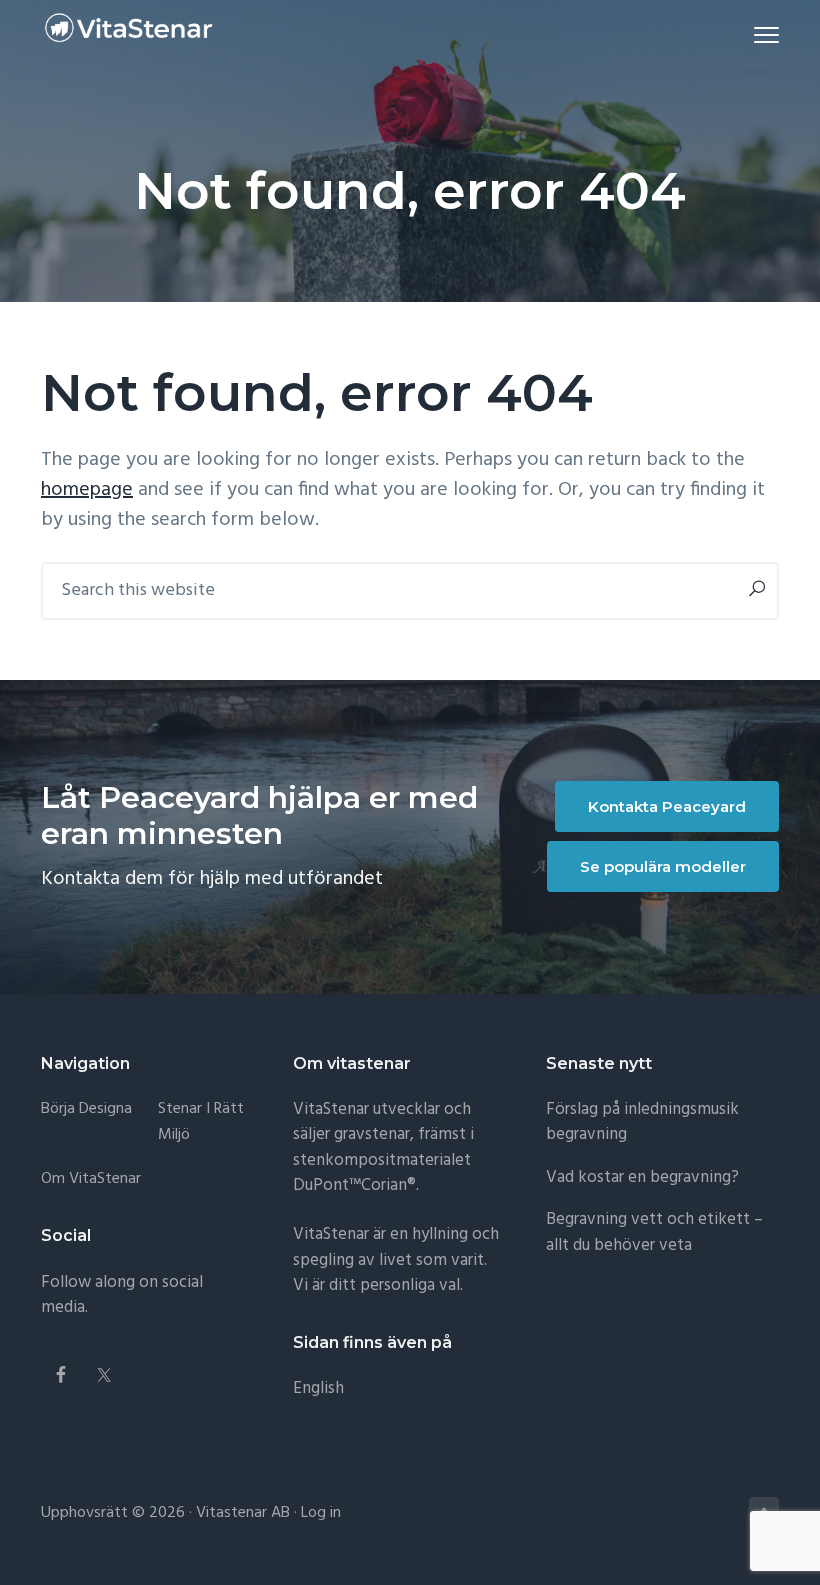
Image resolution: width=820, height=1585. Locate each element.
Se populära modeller (663, 866)
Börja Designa (86, 1109)
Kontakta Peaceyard (667, 806)
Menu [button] (743, 34)
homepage (87, 490)
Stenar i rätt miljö (201, 1122)
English (318, 1388)
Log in (321, 1513)
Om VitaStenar (91, 1179)
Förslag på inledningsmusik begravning (642, 1122)
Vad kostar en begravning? (642, 1177)
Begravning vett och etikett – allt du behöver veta (654, 1232)
